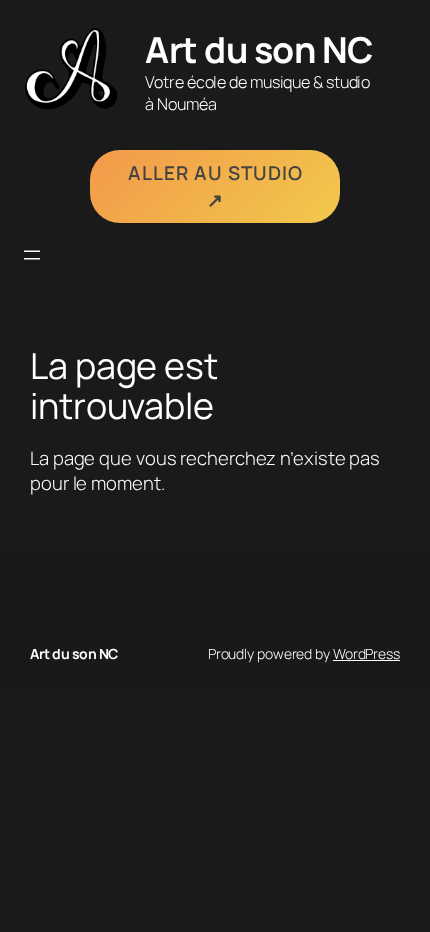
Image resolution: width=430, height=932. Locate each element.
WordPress (366, 653)
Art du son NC (259, 49)
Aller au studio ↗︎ (215, 186)
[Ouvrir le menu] (32, 255)
